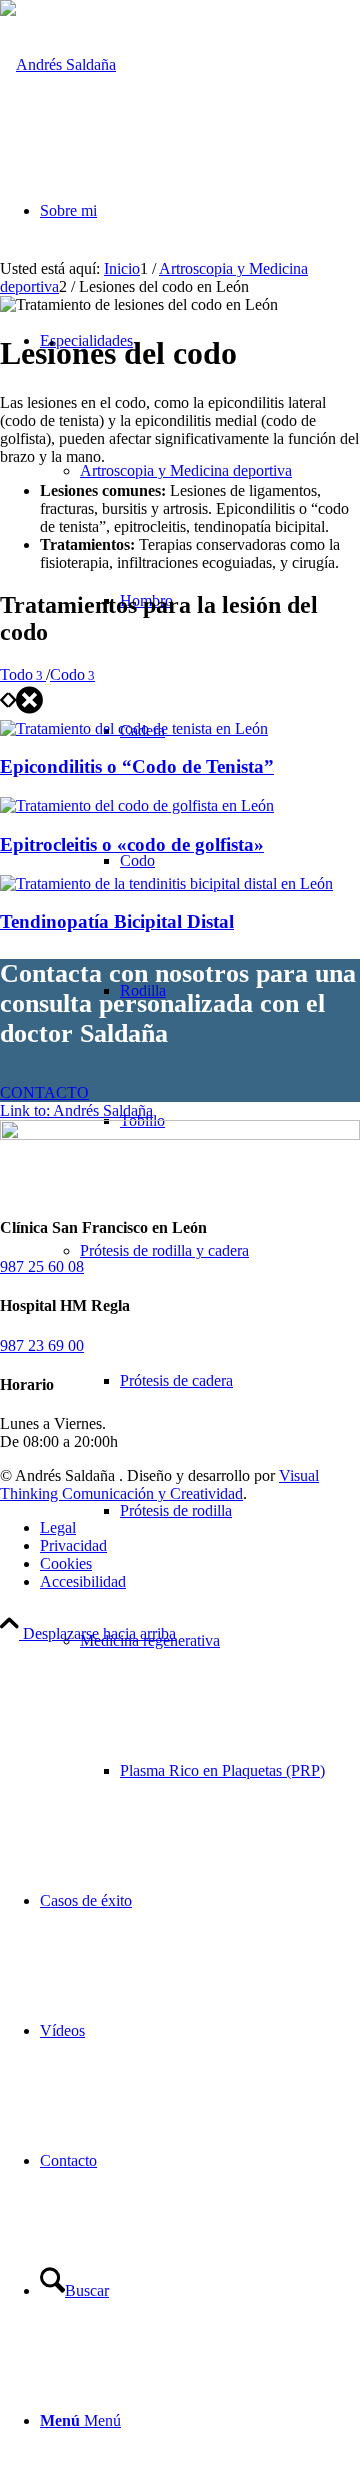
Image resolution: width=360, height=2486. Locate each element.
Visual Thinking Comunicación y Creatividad (159, 1484)
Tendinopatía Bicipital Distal (117, 921)
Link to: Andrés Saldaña (76, 1110)
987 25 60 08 (42, 1266)
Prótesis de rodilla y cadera (164, 1250)
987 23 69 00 (42, 1345)
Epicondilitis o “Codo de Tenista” (137, 766)
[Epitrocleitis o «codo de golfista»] (137, 805)
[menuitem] (220, 1381)
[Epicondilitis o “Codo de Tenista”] (134, 728)
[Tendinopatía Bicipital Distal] (166, 883)
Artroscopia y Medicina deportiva (186, 470)
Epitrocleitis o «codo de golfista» (132, 844)
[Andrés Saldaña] (58, 64)
